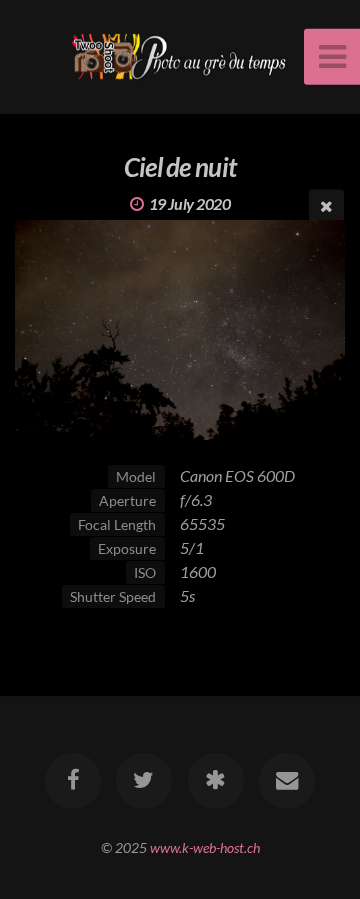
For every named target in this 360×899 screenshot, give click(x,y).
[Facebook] (73, 781)
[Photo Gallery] (216, 781)
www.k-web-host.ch (205, 847)
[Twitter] (144, 781)
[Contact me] (287, 781)
